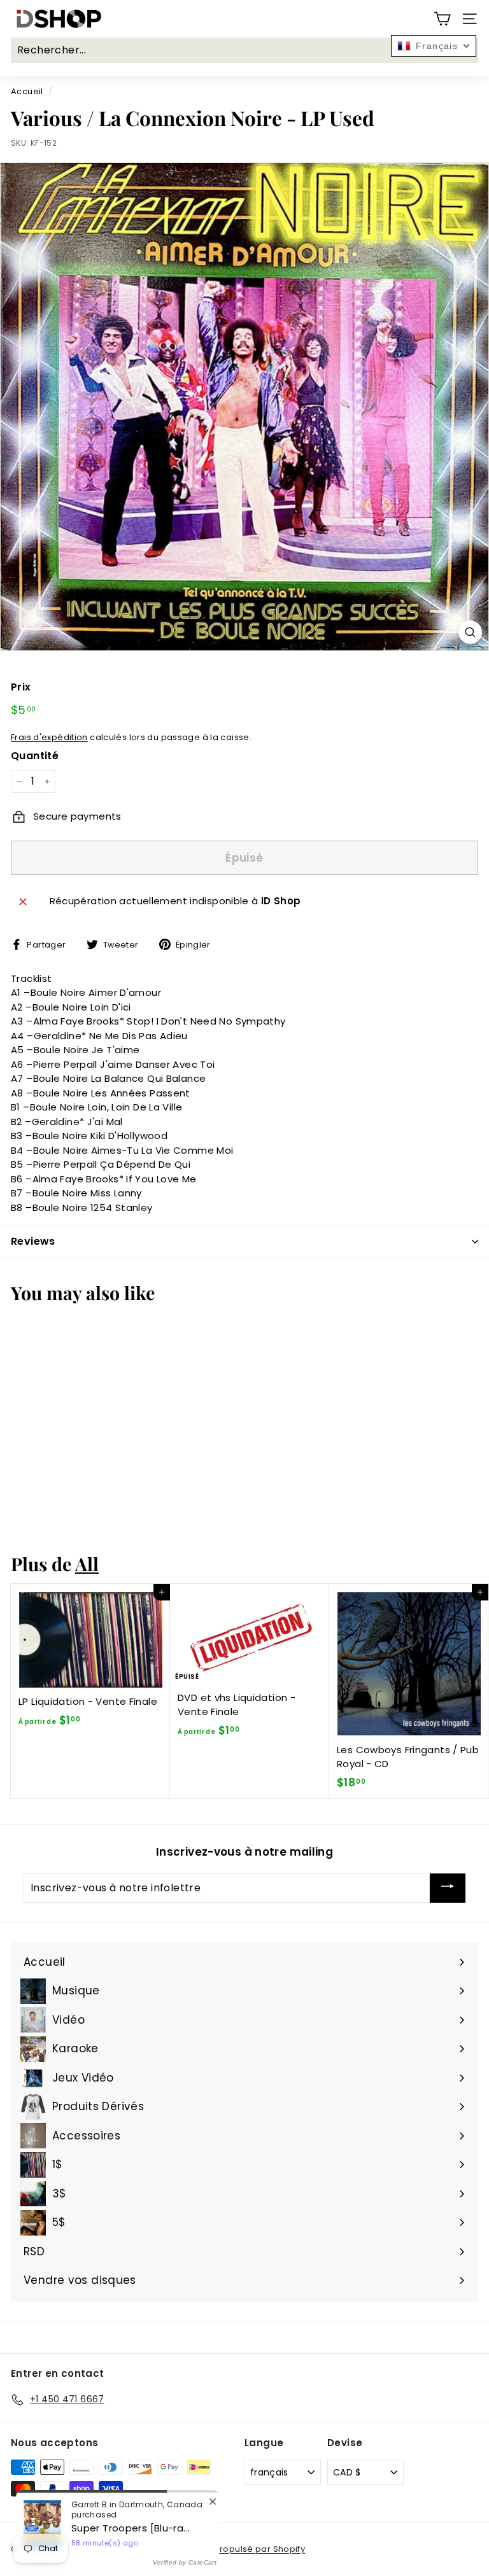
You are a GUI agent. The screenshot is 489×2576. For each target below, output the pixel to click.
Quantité (35, 756)
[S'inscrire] (448, 1888)
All (87, 1564)
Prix (21, 687)
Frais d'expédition (49, 737)
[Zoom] (470, 632)
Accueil (27, 91)
